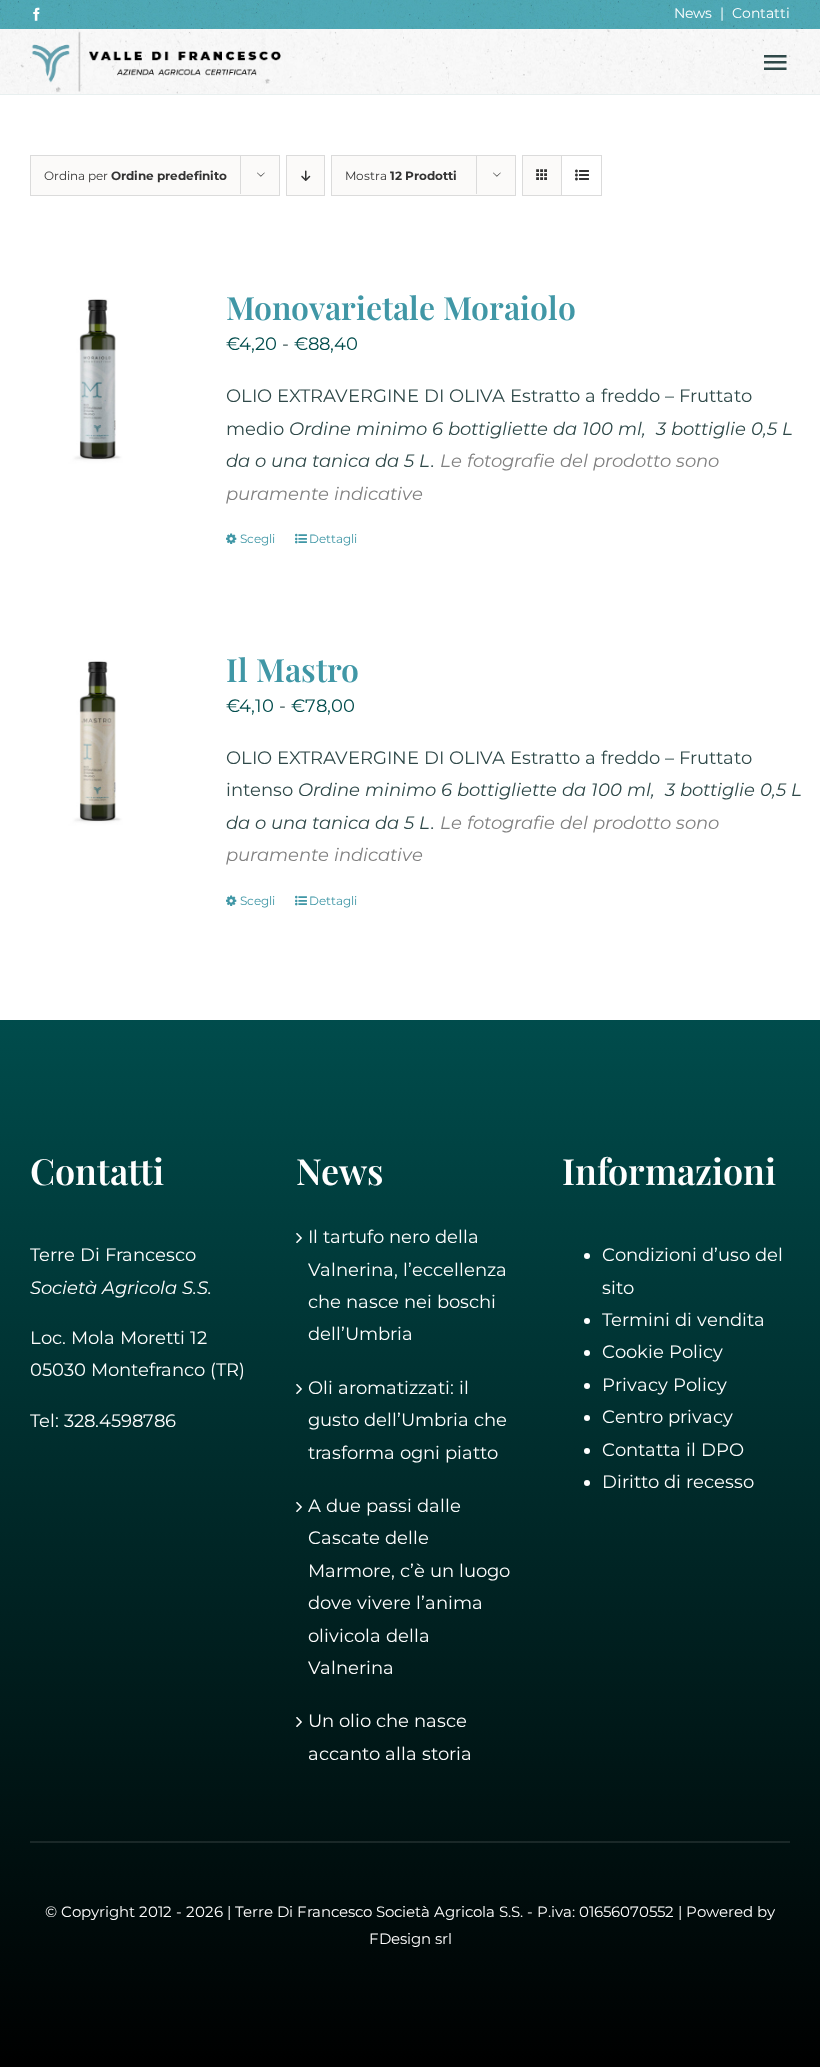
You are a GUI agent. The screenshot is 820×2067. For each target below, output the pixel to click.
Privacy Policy (664, 1385)
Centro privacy (667, 1417)
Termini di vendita (683, 1320)
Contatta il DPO (673, 1450)
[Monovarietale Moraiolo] (102, 378)
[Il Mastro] (102, 740)
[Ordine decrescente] (305, 175)
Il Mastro (292, 668)
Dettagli (333, 538)
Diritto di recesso (678, 1482)
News (693, 13)
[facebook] (36, 14)
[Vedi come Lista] (581, 175)
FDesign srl (410, 1938)
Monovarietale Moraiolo (401, 306)
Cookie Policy (662, 1352)
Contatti (761, 13)
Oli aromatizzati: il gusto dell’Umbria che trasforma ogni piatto (407, 1420)
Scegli (257, 538)
